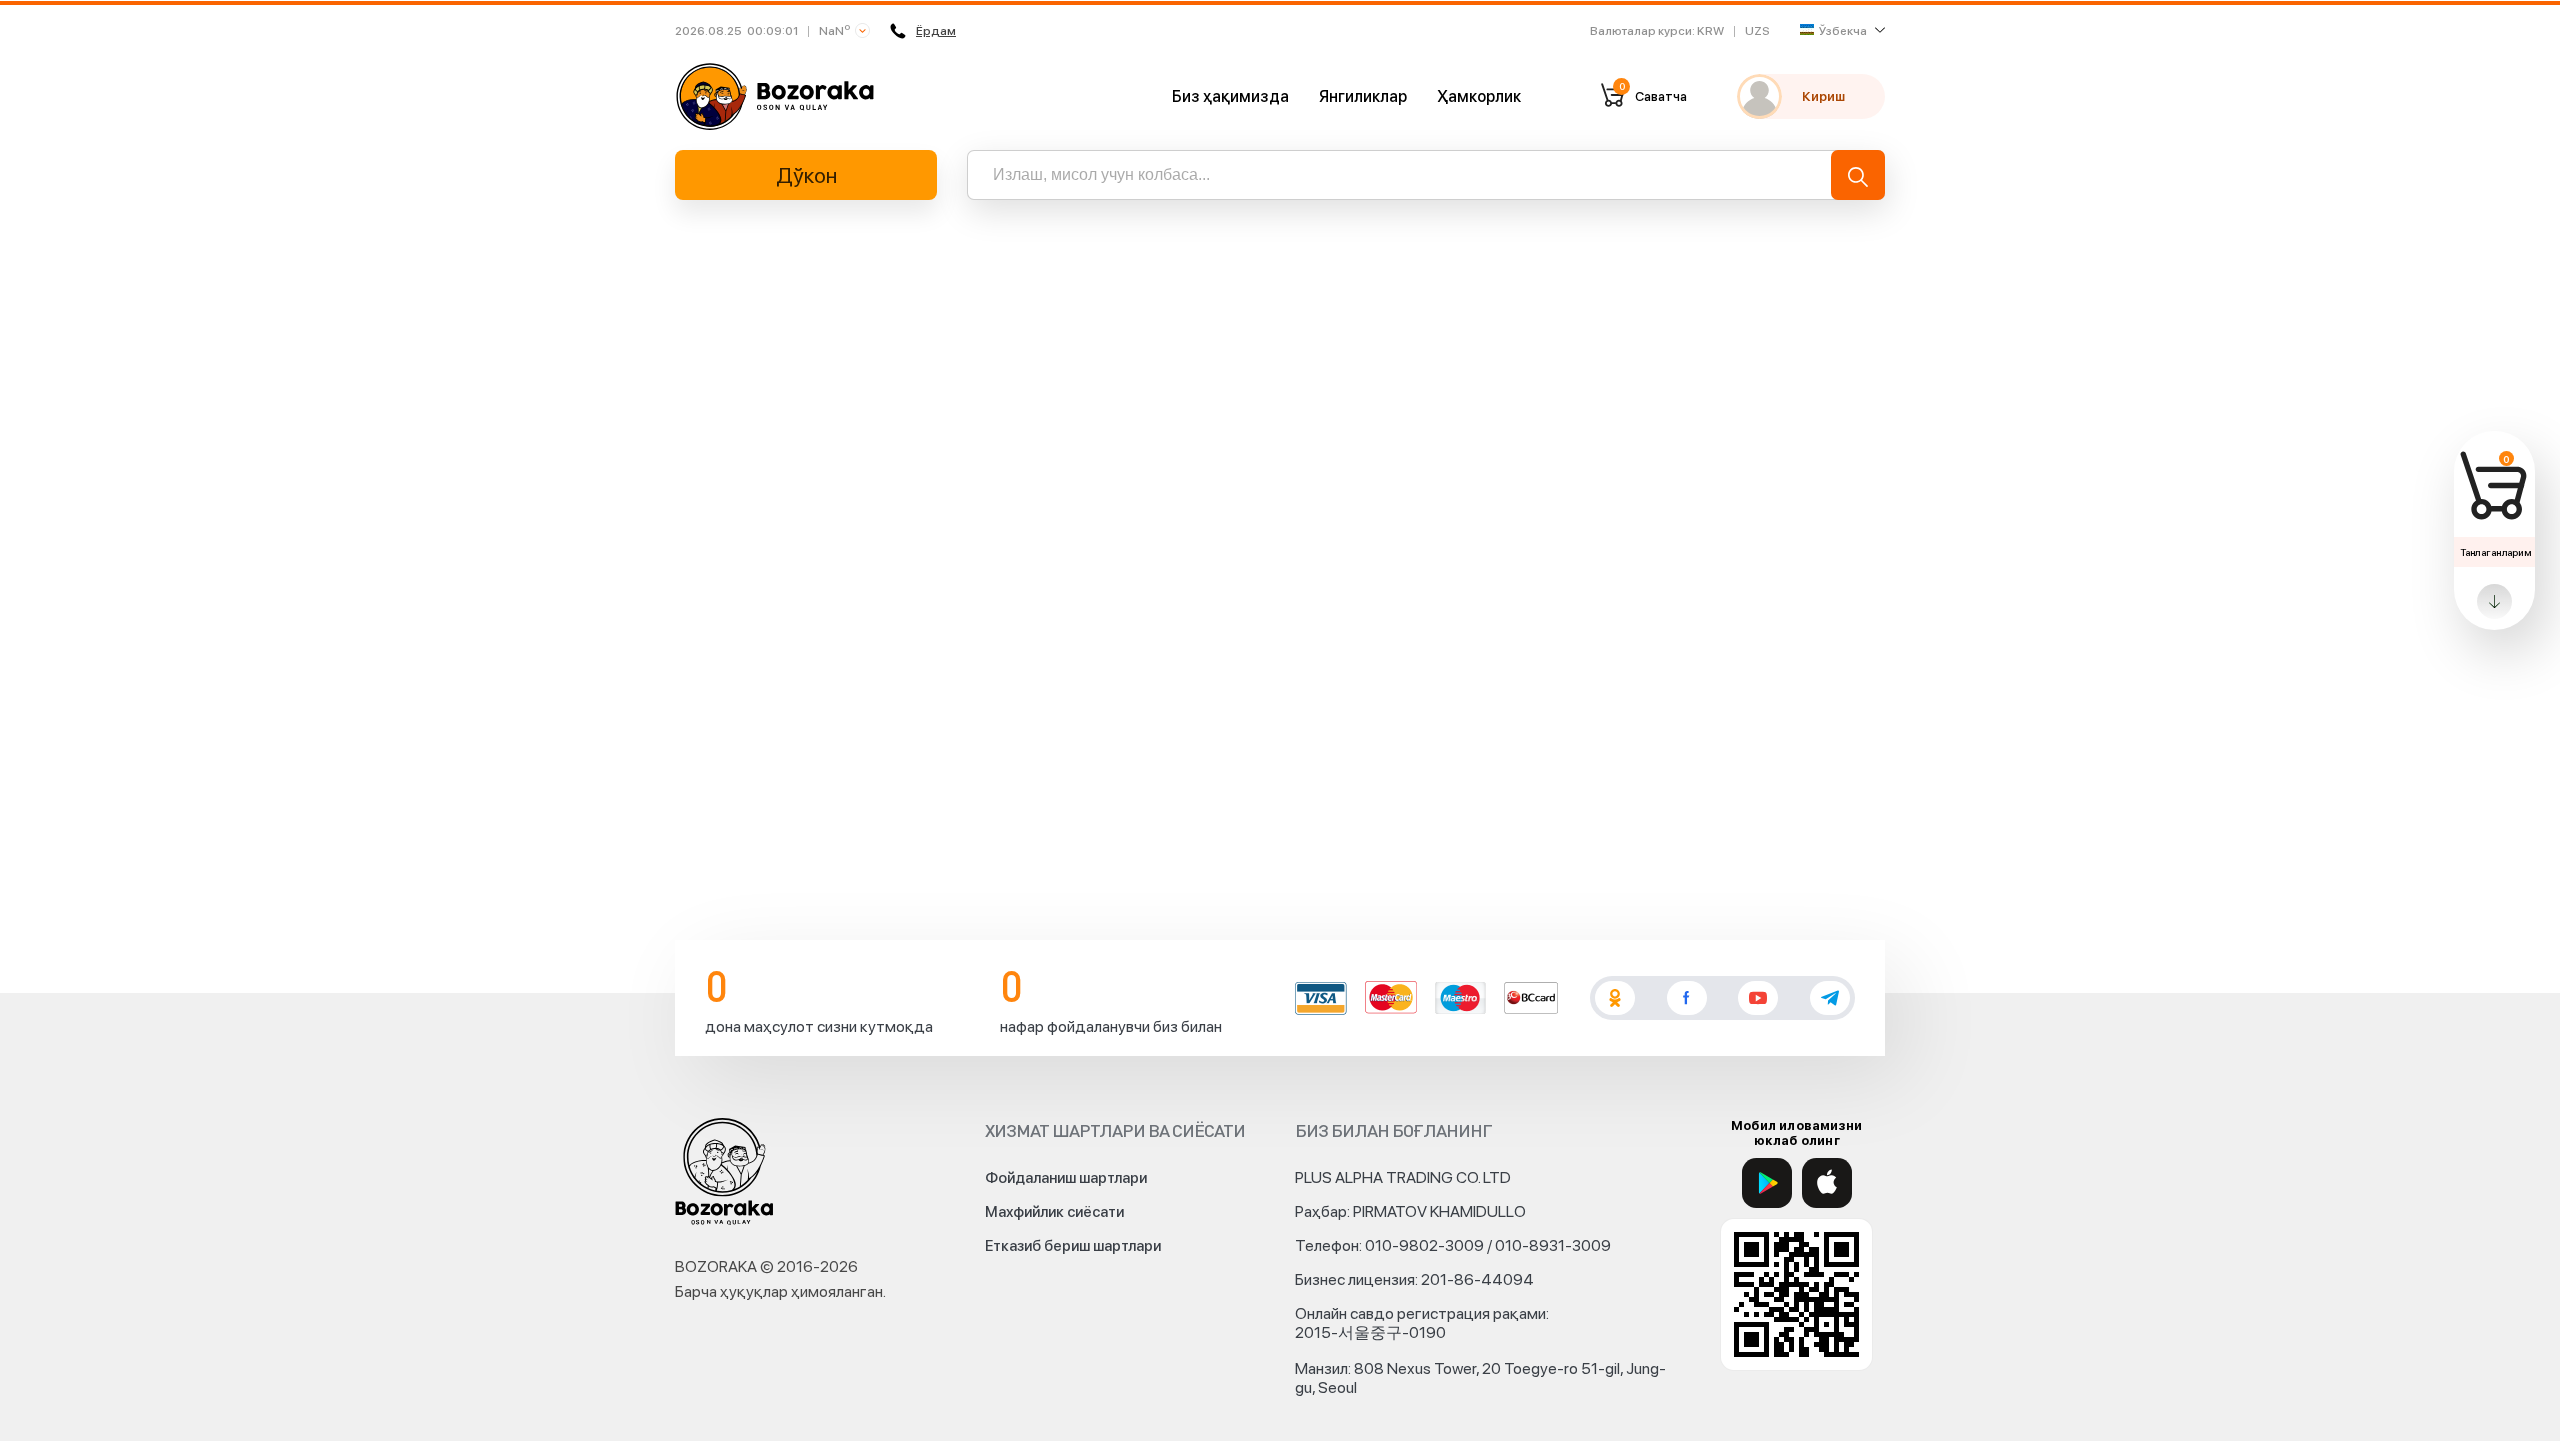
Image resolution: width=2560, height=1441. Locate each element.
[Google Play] (1767, 1183)
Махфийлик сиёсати (1054, 1212)
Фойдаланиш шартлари (1066, 1178)
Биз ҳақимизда (1230, 96)
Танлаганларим (2495, 552)
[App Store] (1827, 1183)
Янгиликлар (1363, 96)
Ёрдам (936, 31)
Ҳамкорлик (1479, 96)
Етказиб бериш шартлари (1073, 1246)
